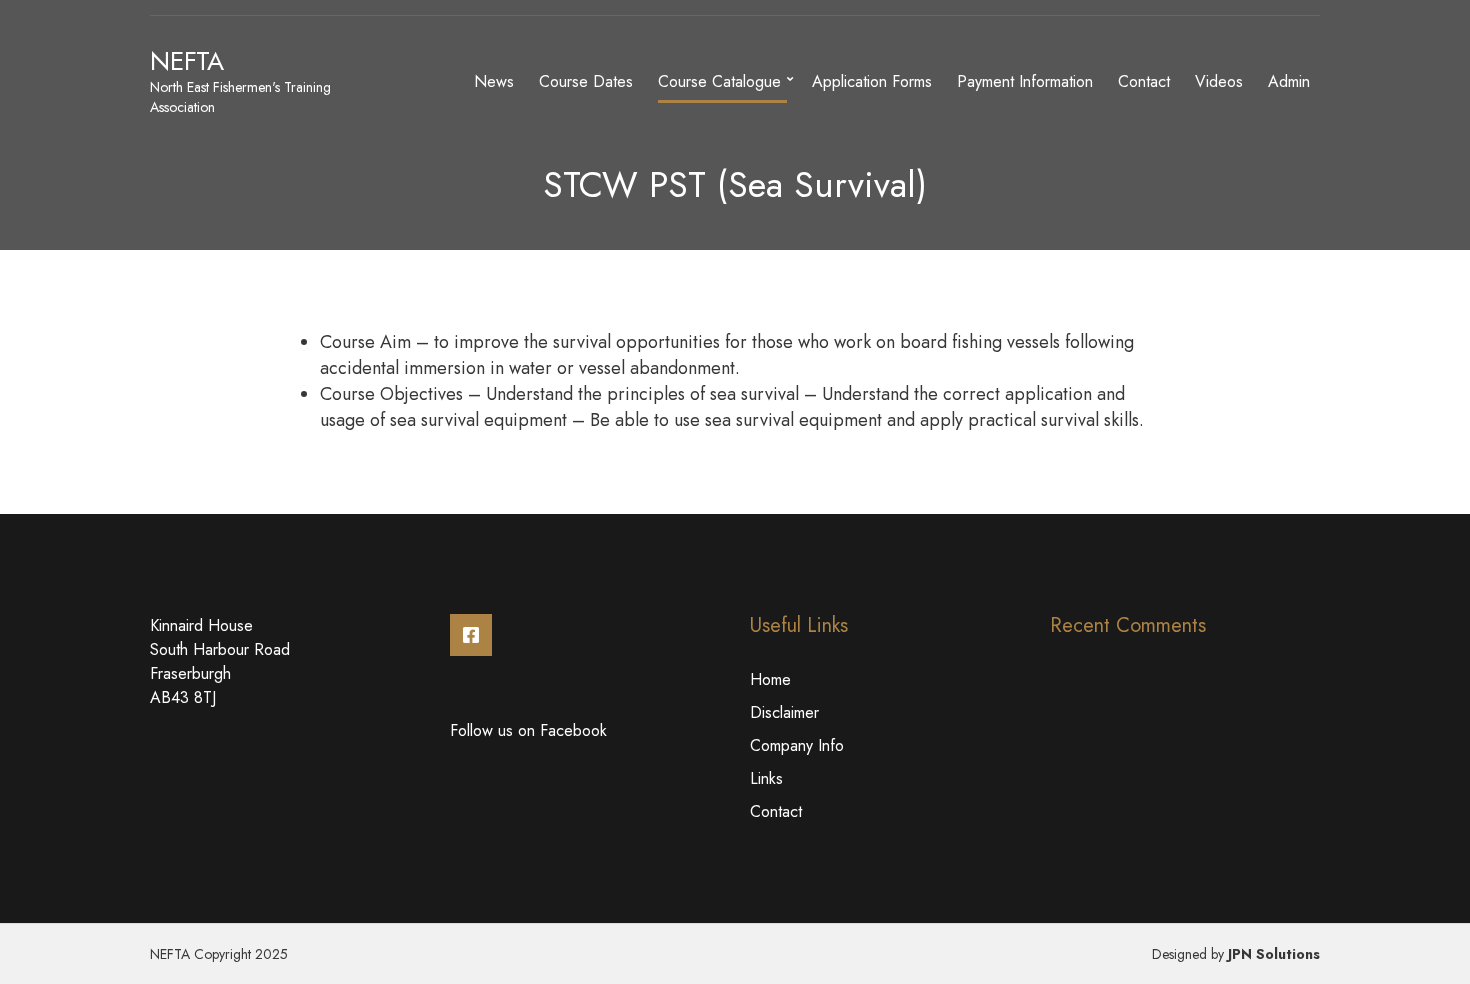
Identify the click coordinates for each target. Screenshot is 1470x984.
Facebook (471, 635)
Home (770, 679)
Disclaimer (784, 712)
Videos (1219, 81)
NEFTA (187, 61)
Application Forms (872, 81)
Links (766, 778)
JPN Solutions (1274, 954)
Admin (1289, 81)
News (494, 81)
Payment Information (1025, 81)
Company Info (797, 745)
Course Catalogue (719, 81)
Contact (1144, 81)
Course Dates (586, 81)
